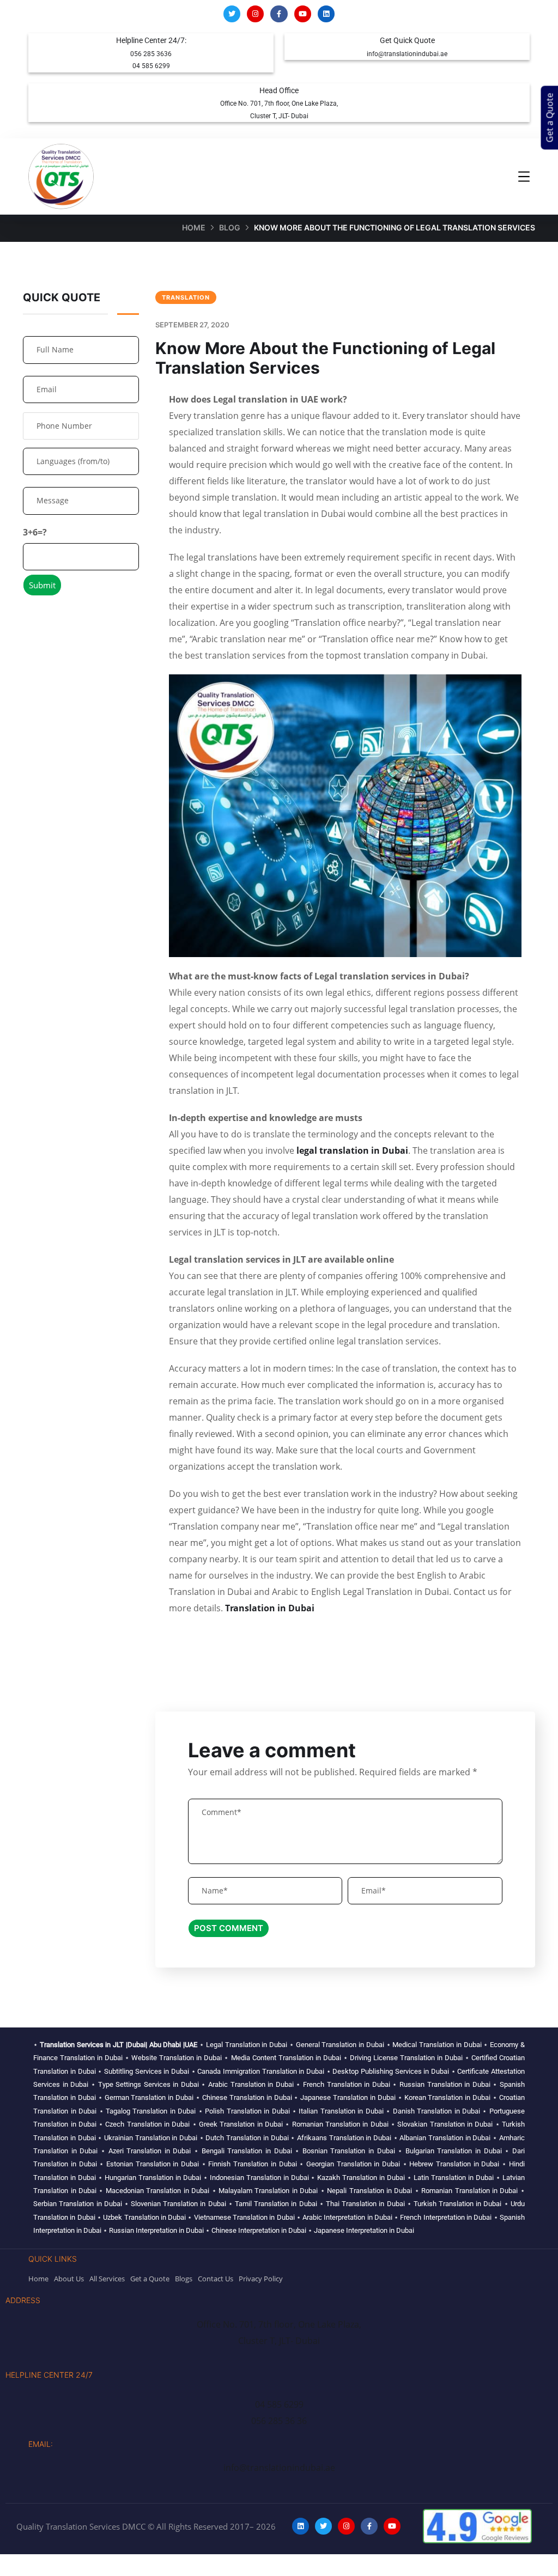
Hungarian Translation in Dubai (153, 2178)
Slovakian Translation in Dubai (445, 2124)
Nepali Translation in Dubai (369, 2191)
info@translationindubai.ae (407, 54)
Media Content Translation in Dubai (286, 2058)
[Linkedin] (326, 14)
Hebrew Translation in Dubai (454, 2164)
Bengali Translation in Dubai (247, 2151)
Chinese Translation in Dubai (247, 2097)
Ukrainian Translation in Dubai (151, 2138)
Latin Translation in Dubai (454, 2178)
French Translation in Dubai (347, 2084)
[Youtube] (303, 14)
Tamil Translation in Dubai (276, 2204)
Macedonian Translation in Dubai (157, 2191)
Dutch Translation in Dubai (247, 2138)
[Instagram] (255, 14)
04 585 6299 (151, 66)
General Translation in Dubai (340, 2045)
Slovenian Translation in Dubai (178, 2204)
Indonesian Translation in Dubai (259, 2178)
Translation (186, 297)
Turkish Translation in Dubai (458, 2204)
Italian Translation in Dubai (341, 2111)
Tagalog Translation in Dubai (151, 2111)
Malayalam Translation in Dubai (268, 2191)
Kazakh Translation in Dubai (361, 2178)
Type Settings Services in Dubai (148, 2084)
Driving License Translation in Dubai (406, 2058)
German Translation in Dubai (149, 2097)
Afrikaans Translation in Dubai (344, 2138)
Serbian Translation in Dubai (78, 2204)
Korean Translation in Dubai (448, 2097)
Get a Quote (550, 118)
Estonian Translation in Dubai (153, 2164)
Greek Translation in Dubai (241, 2124)
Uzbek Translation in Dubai (144, 2217)
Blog (230, 227)
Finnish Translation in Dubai (252, 2164)
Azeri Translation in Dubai (150, 2151)
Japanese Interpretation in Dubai (364, 2230)
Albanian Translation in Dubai (445, 2138)
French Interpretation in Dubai (446, 2217)
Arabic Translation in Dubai (251, 2084)
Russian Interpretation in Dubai (156, 2230)
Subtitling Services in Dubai (147, 2071)
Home (194, 227)
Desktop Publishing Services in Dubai (391, 2071)
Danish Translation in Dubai (436, 2111)
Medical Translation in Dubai (437, 2045)
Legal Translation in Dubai (247, 2045)
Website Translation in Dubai (177, 2058)
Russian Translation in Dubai (445, 2084)
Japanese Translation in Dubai (348, 2097)
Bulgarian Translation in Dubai (454, 2151)
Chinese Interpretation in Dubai (259, 2230)
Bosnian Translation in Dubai (349, 2151)
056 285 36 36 (279, 2421)
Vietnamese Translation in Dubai (244, 2217)
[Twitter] (232, 14)
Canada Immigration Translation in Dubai (261, 2071)
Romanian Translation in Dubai (340, 2124)
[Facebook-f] (279, 14)
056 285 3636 (151, 54)
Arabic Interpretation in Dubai (347, 2217)
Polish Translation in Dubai (247, 2111)
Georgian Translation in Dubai (353, 2164)
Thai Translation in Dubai (365, 2204)
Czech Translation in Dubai (147, 2124)
